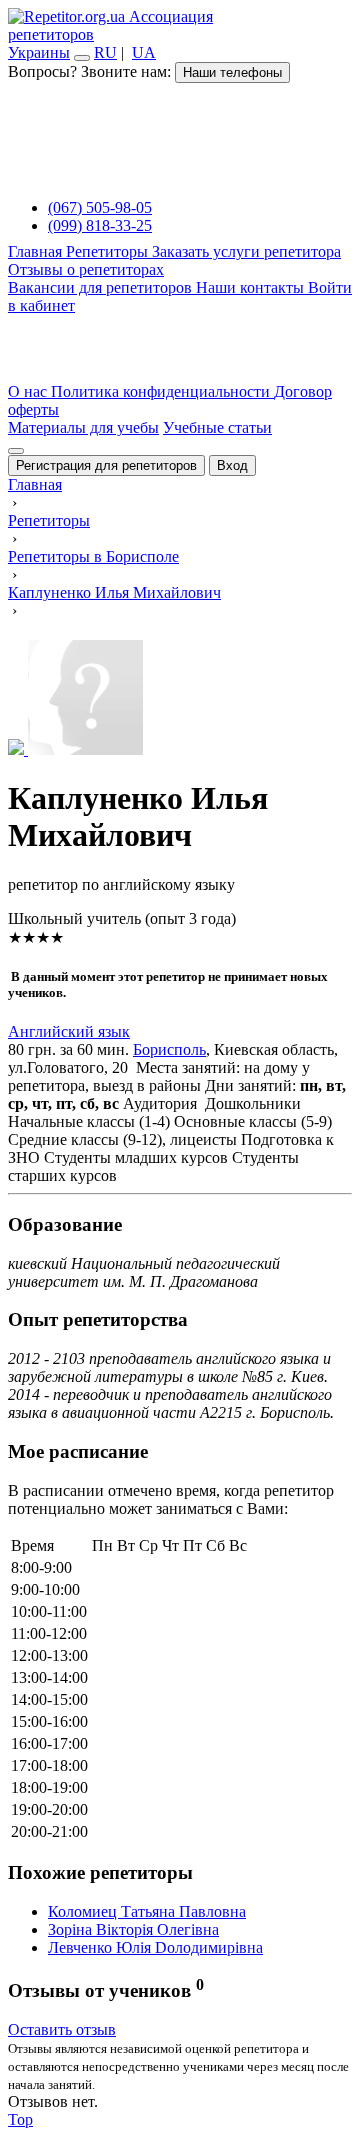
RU (105, 52)
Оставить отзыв (62, 2029)
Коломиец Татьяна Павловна (147, 1911)
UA (144, 52)
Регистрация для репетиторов (106, 465)
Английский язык (69, 1031)
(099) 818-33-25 (100, 225)
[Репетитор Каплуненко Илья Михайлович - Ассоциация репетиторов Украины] (180, 699)
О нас (29, 391)
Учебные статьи (217, 427)
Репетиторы (109, 251)
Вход (232, 465)
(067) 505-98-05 (100, 207)
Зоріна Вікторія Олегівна (133, 1929)
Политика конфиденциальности (162, 391)
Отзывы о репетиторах (86, 269)
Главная (37, 251)
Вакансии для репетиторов (102, 287)
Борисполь (169, 1049)
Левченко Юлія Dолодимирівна (155, 1947)
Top (20, 2119)
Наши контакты (252, 287)
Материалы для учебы (83, 427)
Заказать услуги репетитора (246, 251)
